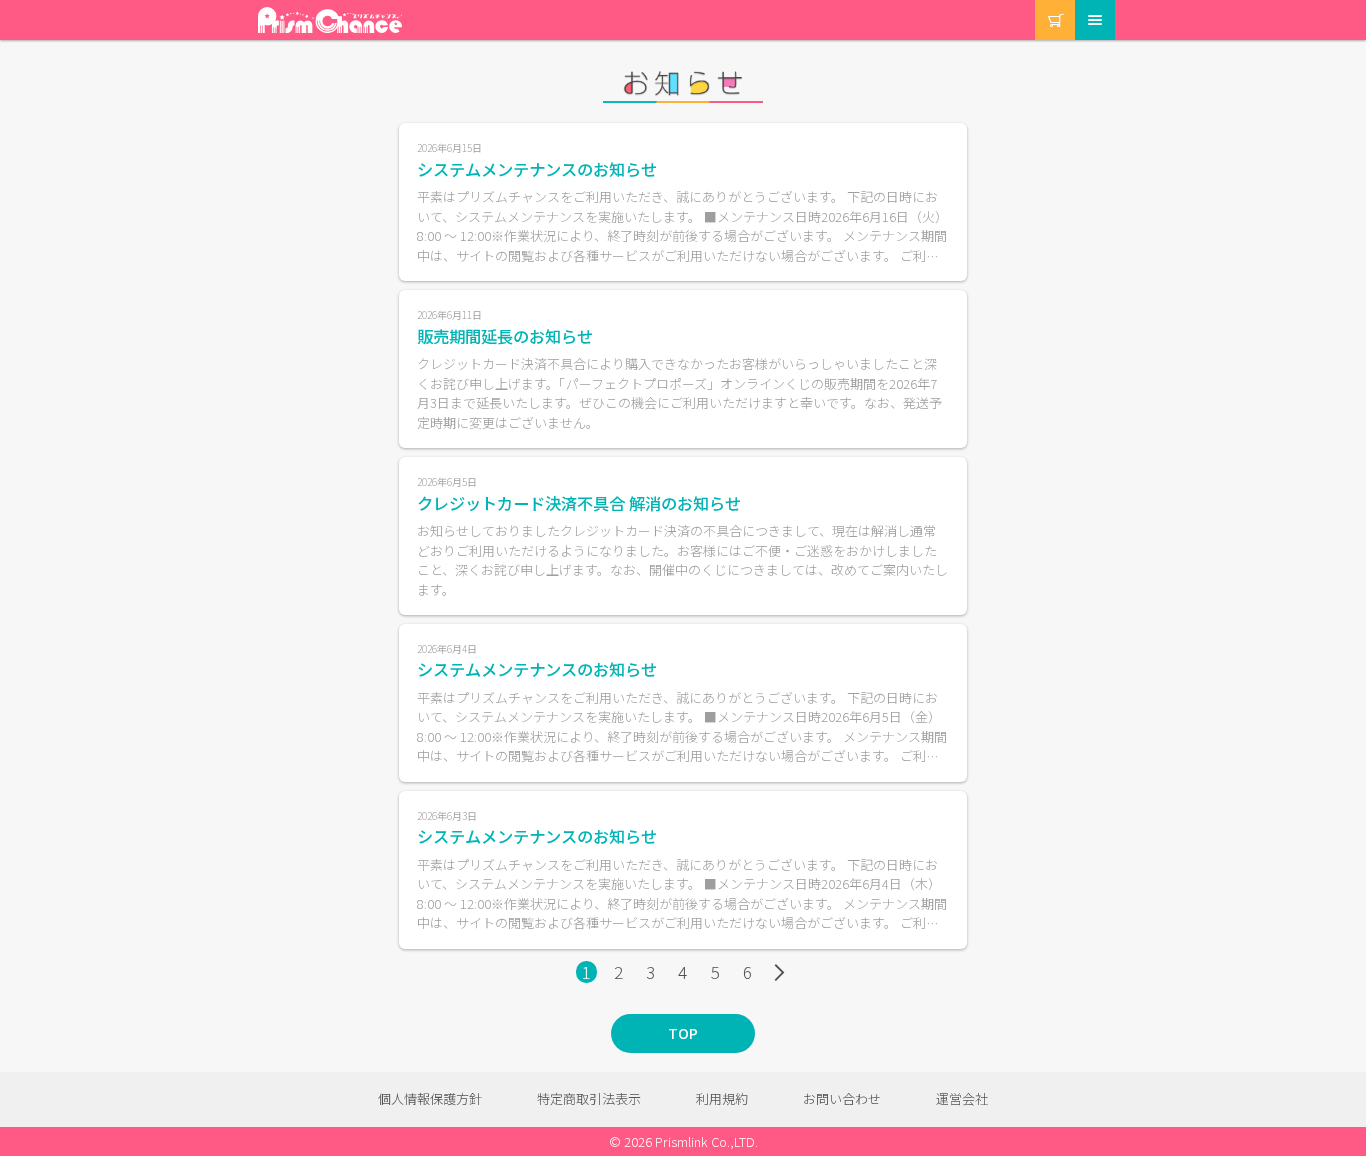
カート (1036, 0)
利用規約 (722, 1098)
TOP (683, 1033)
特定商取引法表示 (589, 1098)
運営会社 (962, 1098)
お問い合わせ (842, 1098)
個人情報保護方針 (430, 1098)
